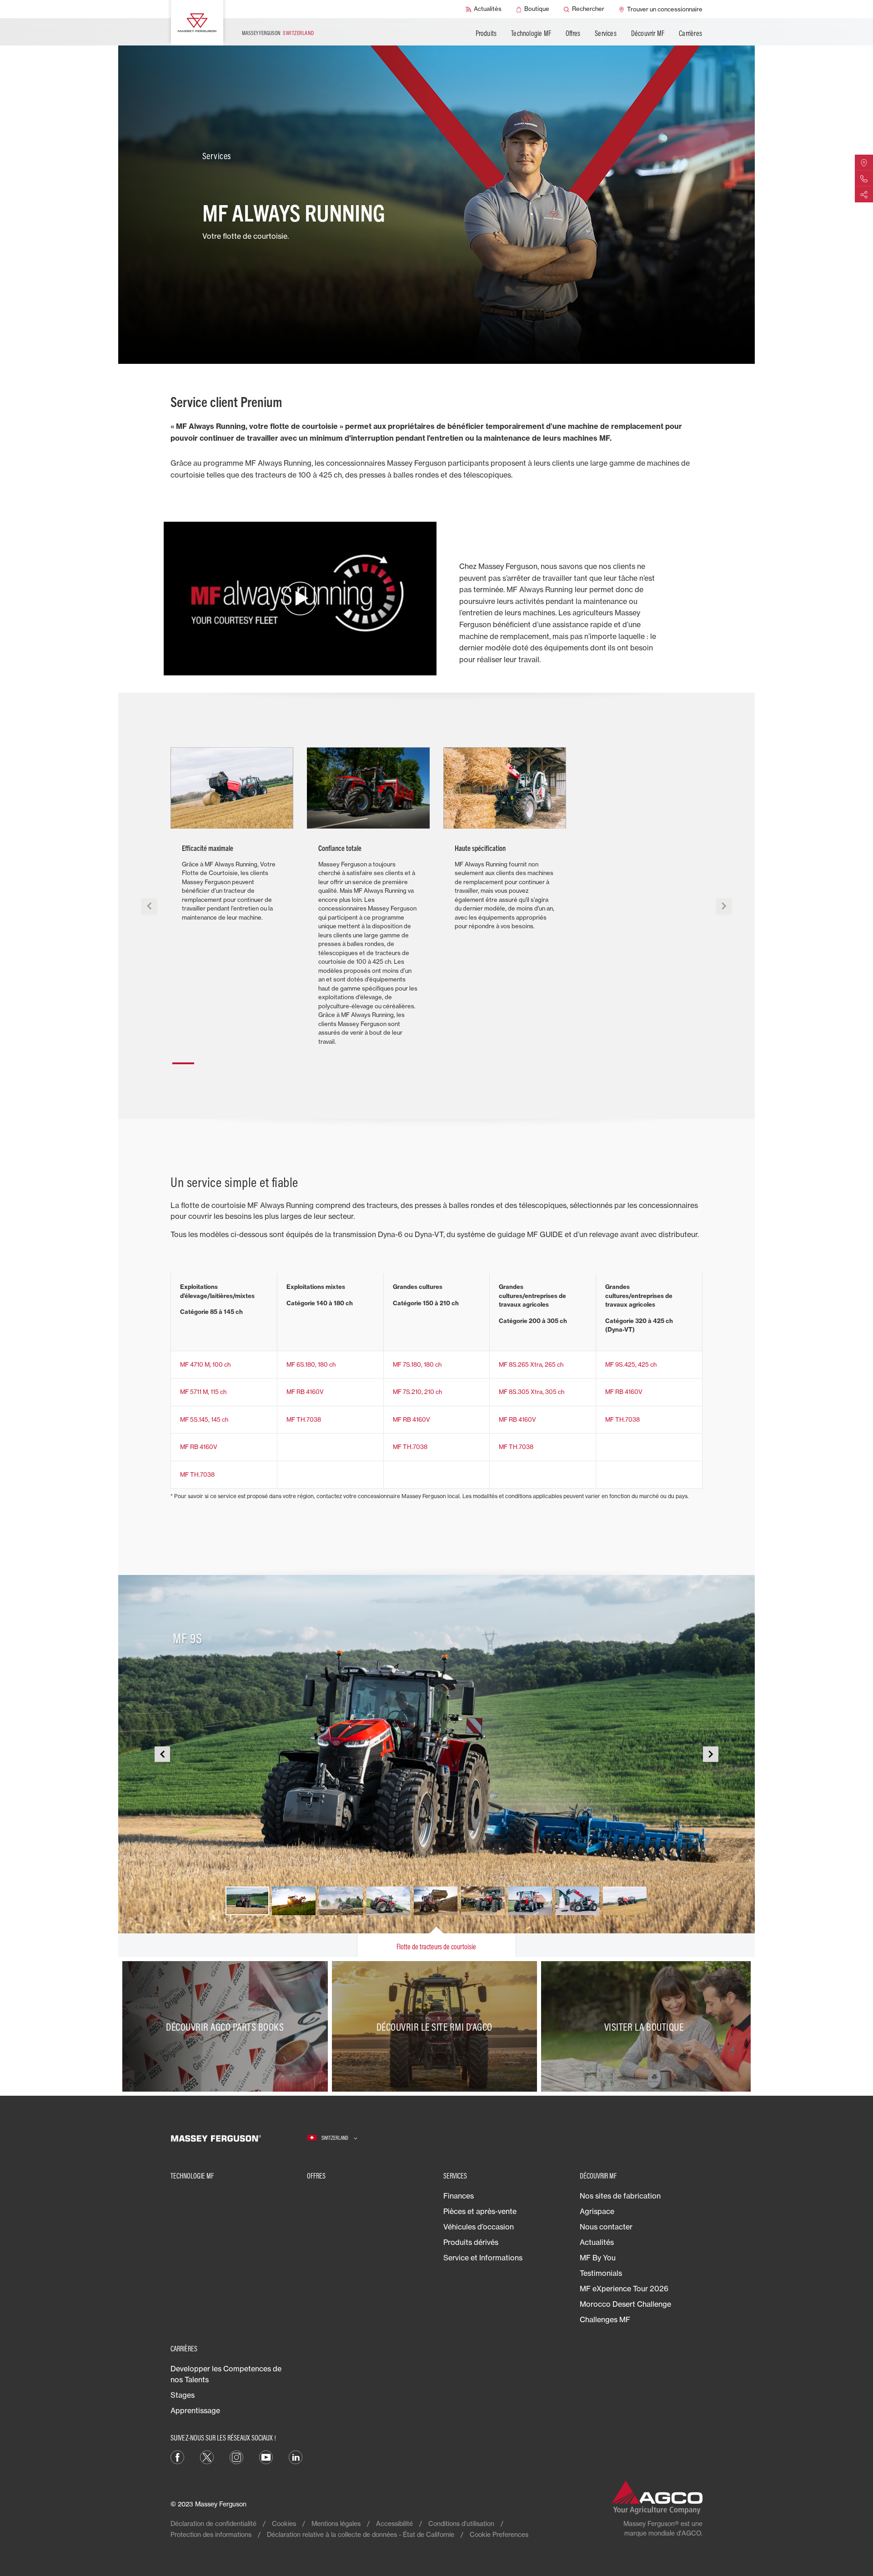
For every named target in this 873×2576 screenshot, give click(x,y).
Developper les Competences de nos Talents (226, 2374)
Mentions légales (336, 2523)
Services (606, 33)
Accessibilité (394, 2523)
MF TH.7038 (304, 1419)
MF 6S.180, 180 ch (311, 1364)
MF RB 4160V (305, 1392)
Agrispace (597, 2211)
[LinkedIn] (296, 2457)
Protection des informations (211, 2534)
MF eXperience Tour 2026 (624, 2289)
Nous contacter (606, 2227)
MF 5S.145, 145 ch (204, 1419)
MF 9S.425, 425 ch (631, 1364)
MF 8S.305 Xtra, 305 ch (532, 1392)
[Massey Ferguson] (197, 23)
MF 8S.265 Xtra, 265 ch (531, 1364)
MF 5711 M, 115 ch (203, 1392)
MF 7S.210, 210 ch (417, 1392)
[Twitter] (207, 2457)
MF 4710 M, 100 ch (205, 1364)
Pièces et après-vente (480, 2211)
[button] (183, 1060)
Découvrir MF (648, 33)
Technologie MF (531, 33)
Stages (183, 2395)
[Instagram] (236, 2457)
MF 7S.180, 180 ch (417, 1364)
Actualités (597, 2242)
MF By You (598, 2258)
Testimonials (601, 2273)
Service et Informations (483, 2258)
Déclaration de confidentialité (213, 2523)
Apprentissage (195, 2410)
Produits (486, 33)
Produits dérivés (471, 2242)
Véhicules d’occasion (479, 2227)
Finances (459, 2196)
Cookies (284, 2523)
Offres (573, 33)
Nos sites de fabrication (620, 2196)
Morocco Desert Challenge (625, 2304)
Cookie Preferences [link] (499, 2534)
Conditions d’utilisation (461, 2523)
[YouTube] (266, 2457)
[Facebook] (177, 2457)
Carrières (690, 33)
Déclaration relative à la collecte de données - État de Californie (361, 2534)
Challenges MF (605, 2319)
